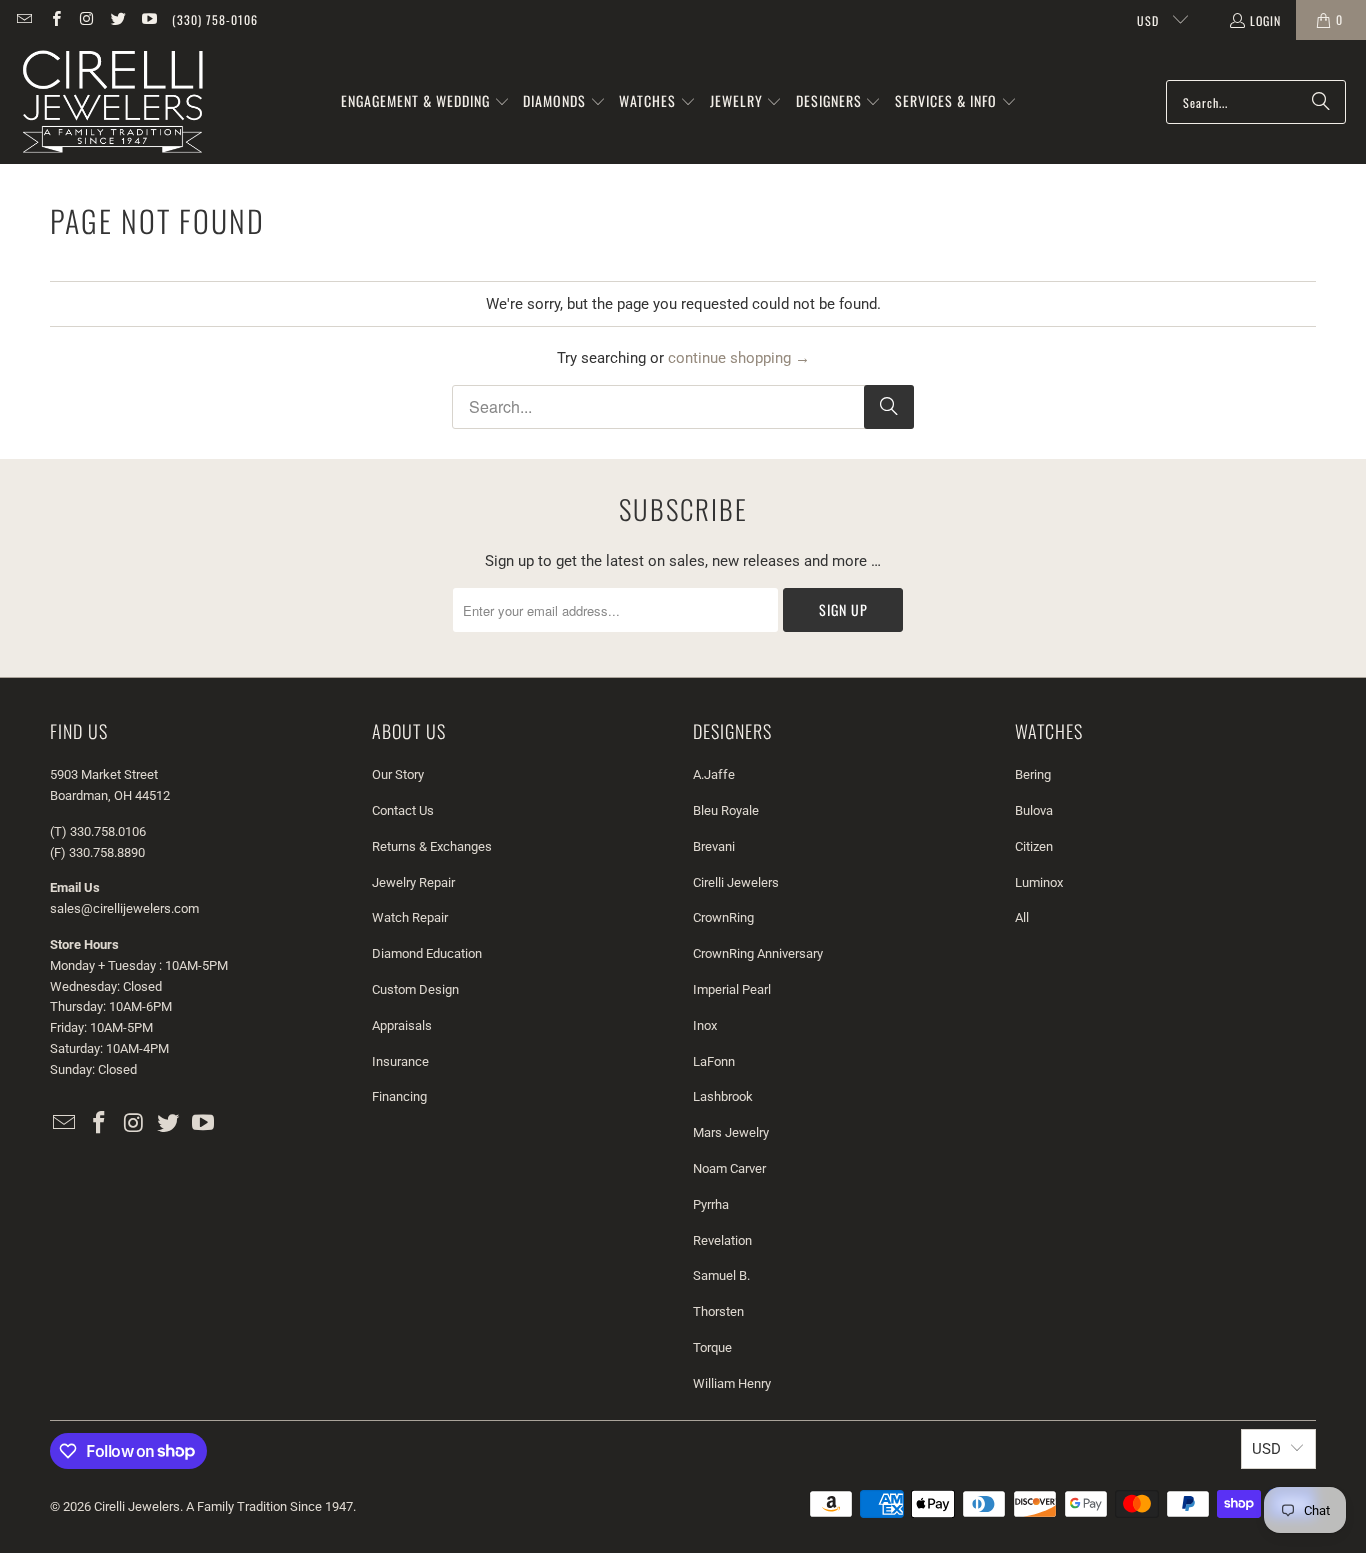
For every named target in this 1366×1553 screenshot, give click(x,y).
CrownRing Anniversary (758, 953)
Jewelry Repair (413, 882)
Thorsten (718, 1311)
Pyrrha (711, 1204)
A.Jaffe (714, 774)
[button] (425, 102)
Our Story (398, 774)
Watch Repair (410, 917)
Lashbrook (723, 1096)
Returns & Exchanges (432, 846)
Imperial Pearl (732, 989)
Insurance (400, 1061)
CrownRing (723, 917)
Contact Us (403, 810)
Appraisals (402, 1025)
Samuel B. (721, 1275)
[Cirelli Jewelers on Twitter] (117, 19)
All (1022, 917)
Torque (712, 1347)
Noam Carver (729, 1168)
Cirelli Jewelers (736, 882)
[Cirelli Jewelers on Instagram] (86, 19)
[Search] (1321, 102)
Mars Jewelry (731, 1132)
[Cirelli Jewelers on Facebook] (54, 19)
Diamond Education (427, 953)
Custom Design (415, 989)
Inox (705, 1025)
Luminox (1039, 882)
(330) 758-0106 (215, 19)
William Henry (732, 1383)
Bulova (1034, 810)
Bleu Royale (726, 810)
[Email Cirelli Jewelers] (23, 19)
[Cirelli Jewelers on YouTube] (148, 19)
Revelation (722, 1240)
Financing (399, 1096)
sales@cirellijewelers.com (124, 908)
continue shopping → (739, 358)
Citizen (1034, 846)
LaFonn (714, 1061)
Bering (1033, 774)
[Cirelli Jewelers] (112, 102)
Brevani (714, 846)
